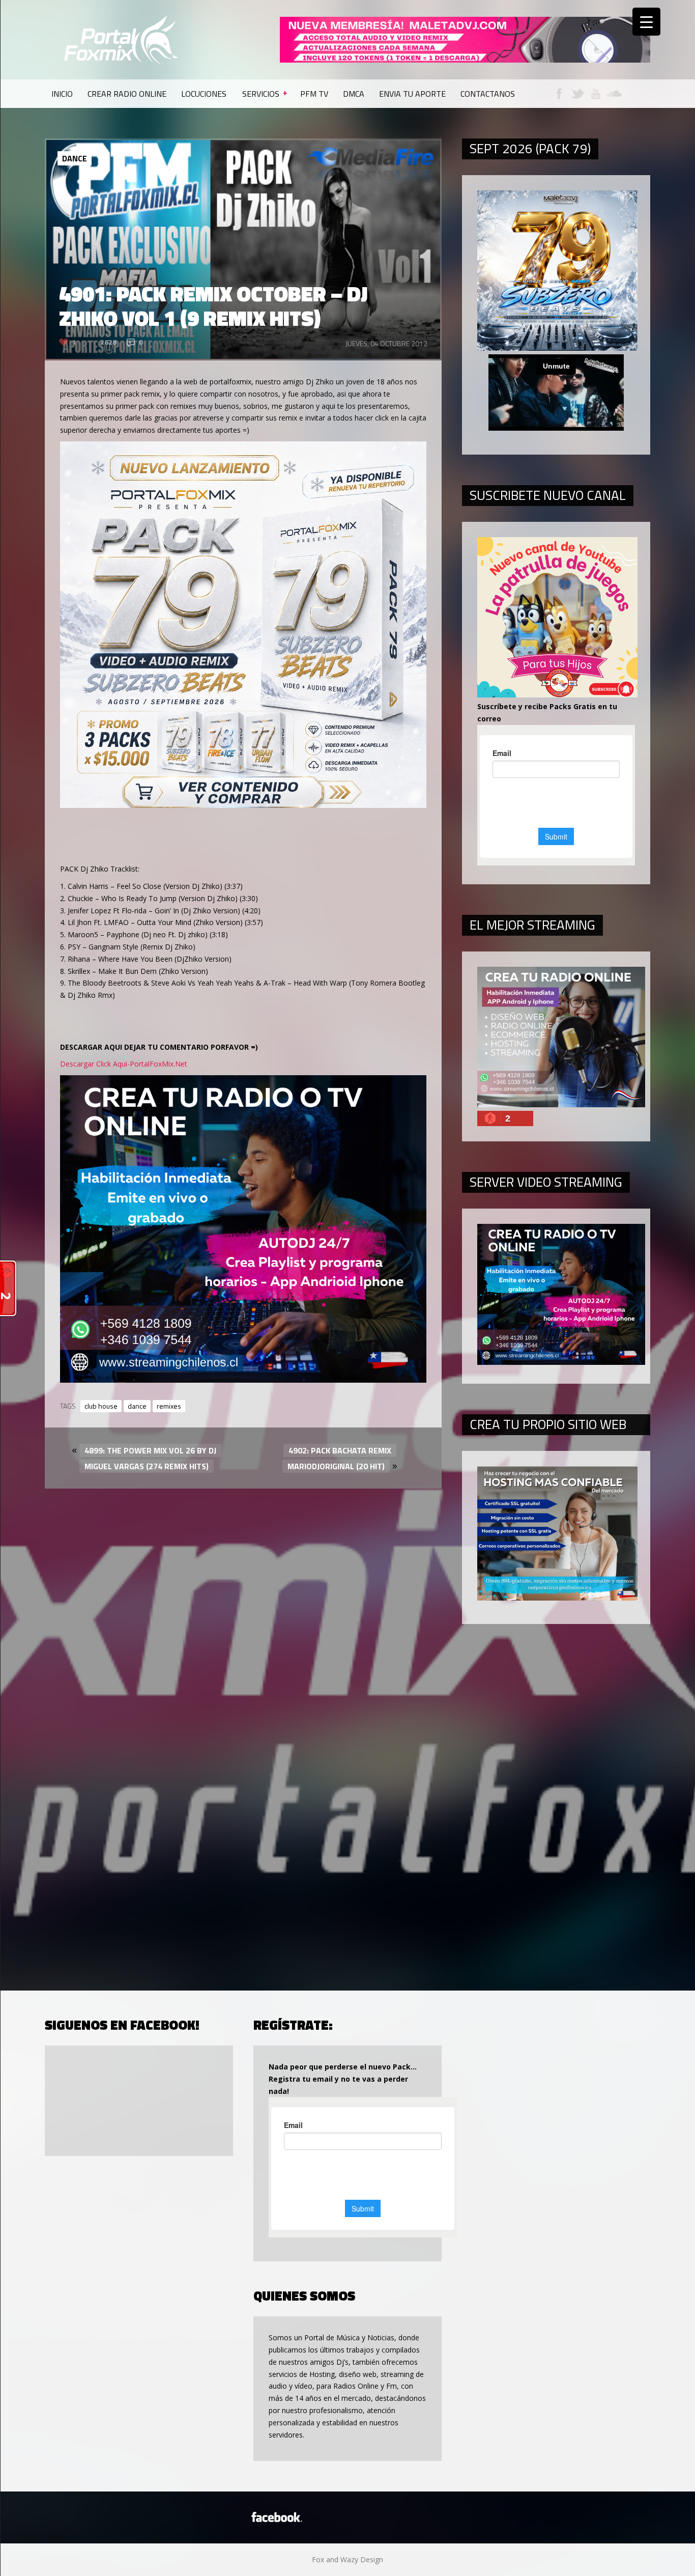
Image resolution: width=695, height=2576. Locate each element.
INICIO (62, 94)
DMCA (354, 94)
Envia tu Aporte (412, 94)
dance (137, 1406)
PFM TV (314, 94)
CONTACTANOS (488, 94)
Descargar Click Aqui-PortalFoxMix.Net (124, 1064)
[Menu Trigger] (646, 22)
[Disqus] (243, 1603)
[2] (243, 1380)
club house (101, 1406)
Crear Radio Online (127, 94)
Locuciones (204, 94)
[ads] (243, 805)
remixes (169, 1406)
